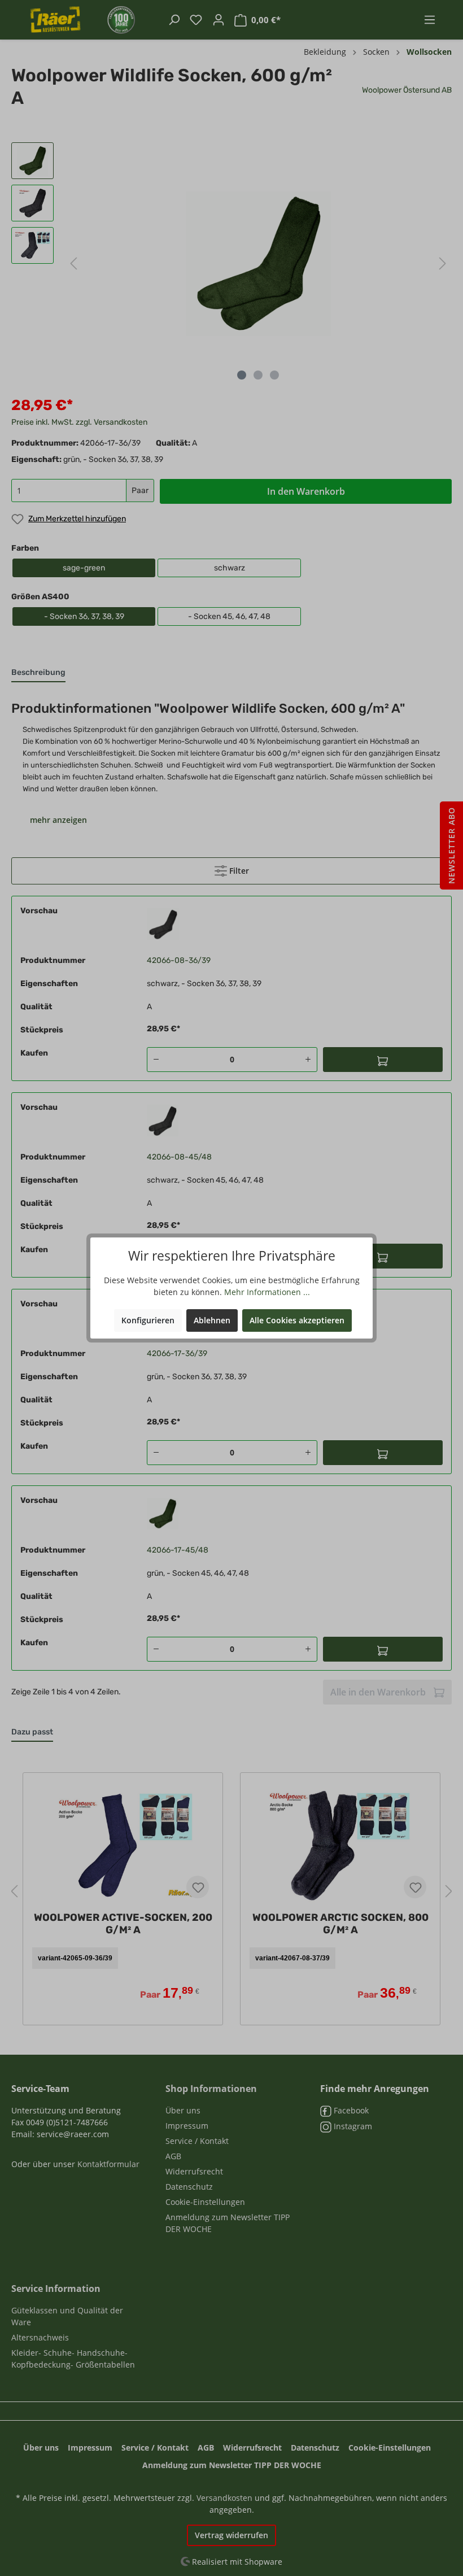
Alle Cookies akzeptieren (297, 1320)
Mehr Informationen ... (267, 1292)
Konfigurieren (148, 1320)
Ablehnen (212, 1320)
